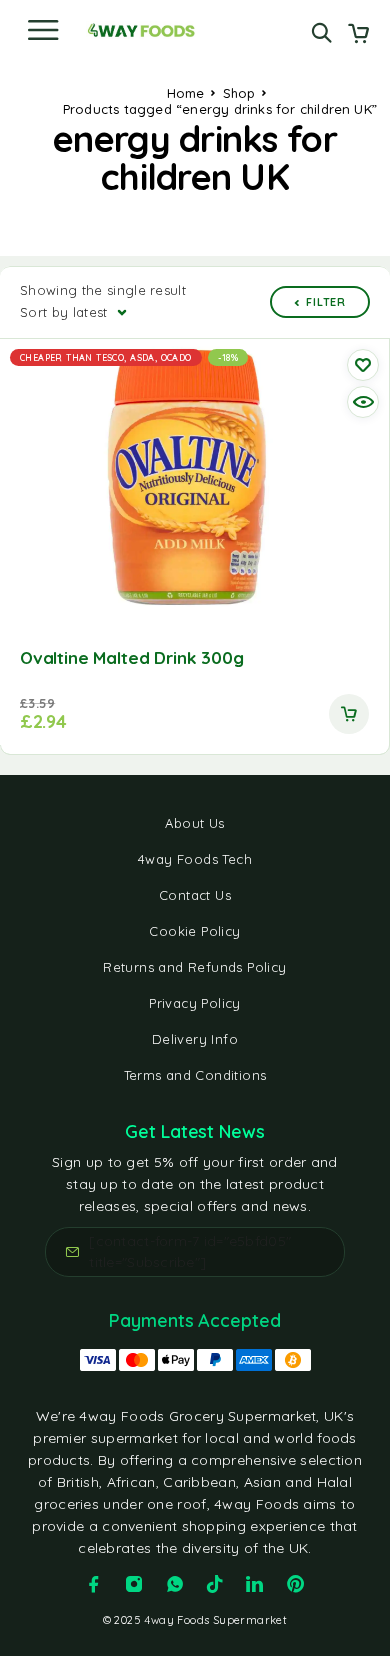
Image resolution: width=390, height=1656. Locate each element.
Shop (239, 93)
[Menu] (43, 30)
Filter (326, 302)
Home (186, 93)
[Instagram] (134, 1584)
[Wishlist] (363, 365)
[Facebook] (94, 1584)
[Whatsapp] (175, 1584)
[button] (349, 714)
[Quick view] (363, 402)
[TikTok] (215, 1584)
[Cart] (358, 35)
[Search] (321, 32)
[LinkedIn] (255, 1584)
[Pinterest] (296, 1584)
